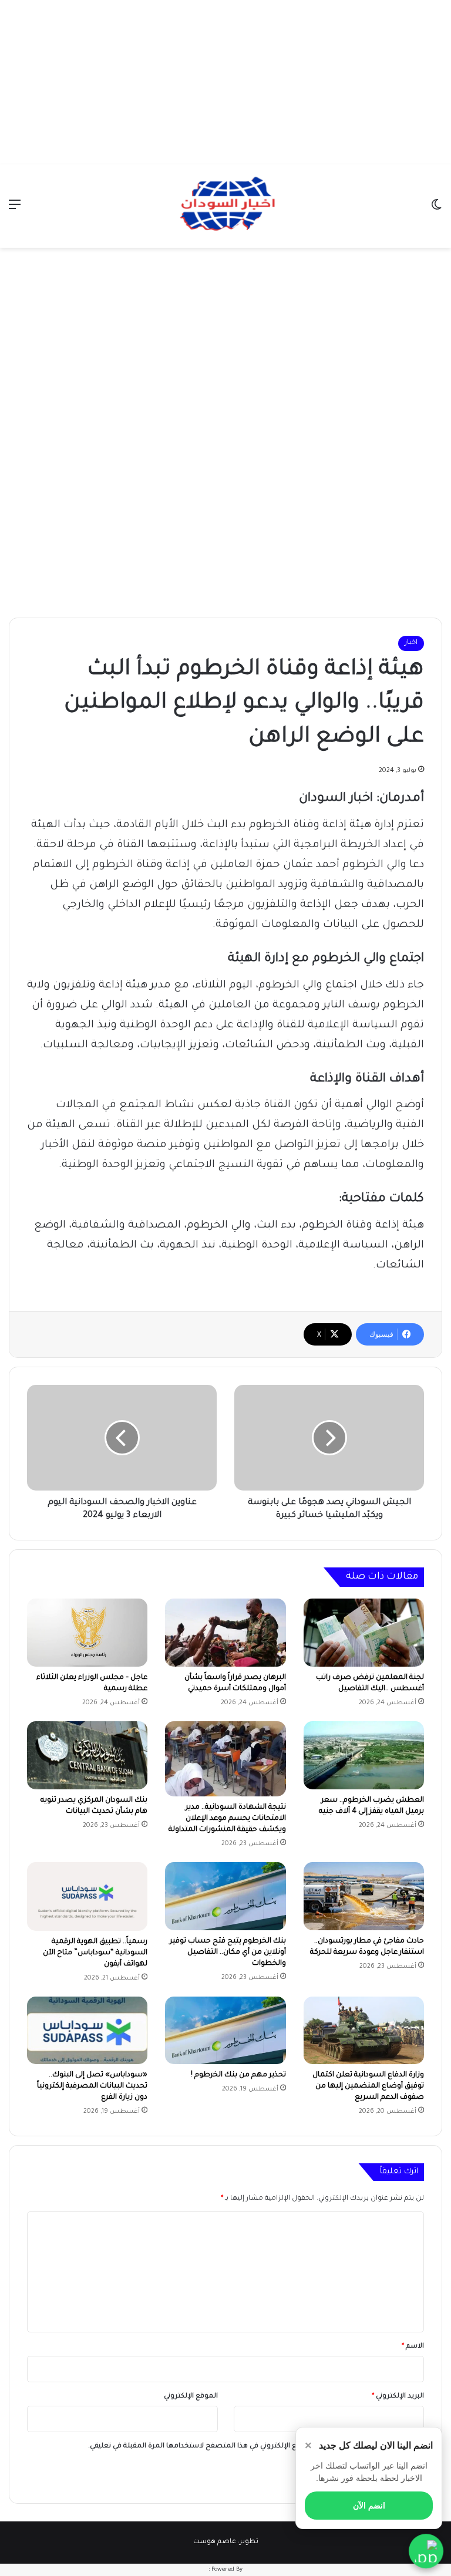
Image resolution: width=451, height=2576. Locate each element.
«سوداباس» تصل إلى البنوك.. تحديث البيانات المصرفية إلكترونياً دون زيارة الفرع (92, 2086)
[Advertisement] (225, 82)
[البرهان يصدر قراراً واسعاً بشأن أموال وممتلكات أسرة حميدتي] (225, 1633)
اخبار (411, 643)
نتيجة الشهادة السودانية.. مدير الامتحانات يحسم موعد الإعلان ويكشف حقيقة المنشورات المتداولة (227, 1819)
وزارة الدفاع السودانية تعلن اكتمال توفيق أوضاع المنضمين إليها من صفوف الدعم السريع (368, 2086)
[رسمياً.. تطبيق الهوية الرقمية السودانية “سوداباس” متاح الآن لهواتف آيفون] (87, 1896)
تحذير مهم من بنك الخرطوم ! (238, 2075)
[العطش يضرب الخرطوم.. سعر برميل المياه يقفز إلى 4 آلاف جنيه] (364, 1755)
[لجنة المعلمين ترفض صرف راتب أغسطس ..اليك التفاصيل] (364, 1633)
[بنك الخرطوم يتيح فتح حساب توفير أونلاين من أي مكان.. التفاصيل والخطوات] (225, 1896)
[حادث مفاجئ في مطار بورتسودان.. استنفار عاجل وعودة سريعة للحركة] (364, 1896)
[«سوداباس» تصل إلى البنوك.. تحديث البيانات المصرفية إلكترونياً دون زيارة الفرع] (87, 2031)
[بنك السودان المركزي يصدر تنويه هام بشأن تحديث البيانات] (87, 1755)
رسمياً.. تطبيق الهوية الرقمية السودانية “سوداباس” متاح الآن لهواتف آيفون (95, 1953)
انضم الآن (369, 2506)
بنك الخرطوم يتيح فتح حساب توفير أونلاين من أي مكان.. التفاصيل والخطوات (228, 1953)
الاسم (413, 2347)
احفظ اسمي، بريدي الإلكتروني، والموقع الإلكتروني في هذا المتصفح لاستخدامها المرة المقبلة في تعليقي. (251, 2447)
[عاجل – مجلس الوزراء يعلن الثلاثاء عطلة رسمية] (87, 1632)
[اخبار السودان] (225, 206)
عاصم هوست (215, 2542)
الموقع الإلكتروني (191, 2397)
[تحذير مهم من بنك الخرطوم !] (225, 2031)
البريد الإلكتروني (398, 2397)
